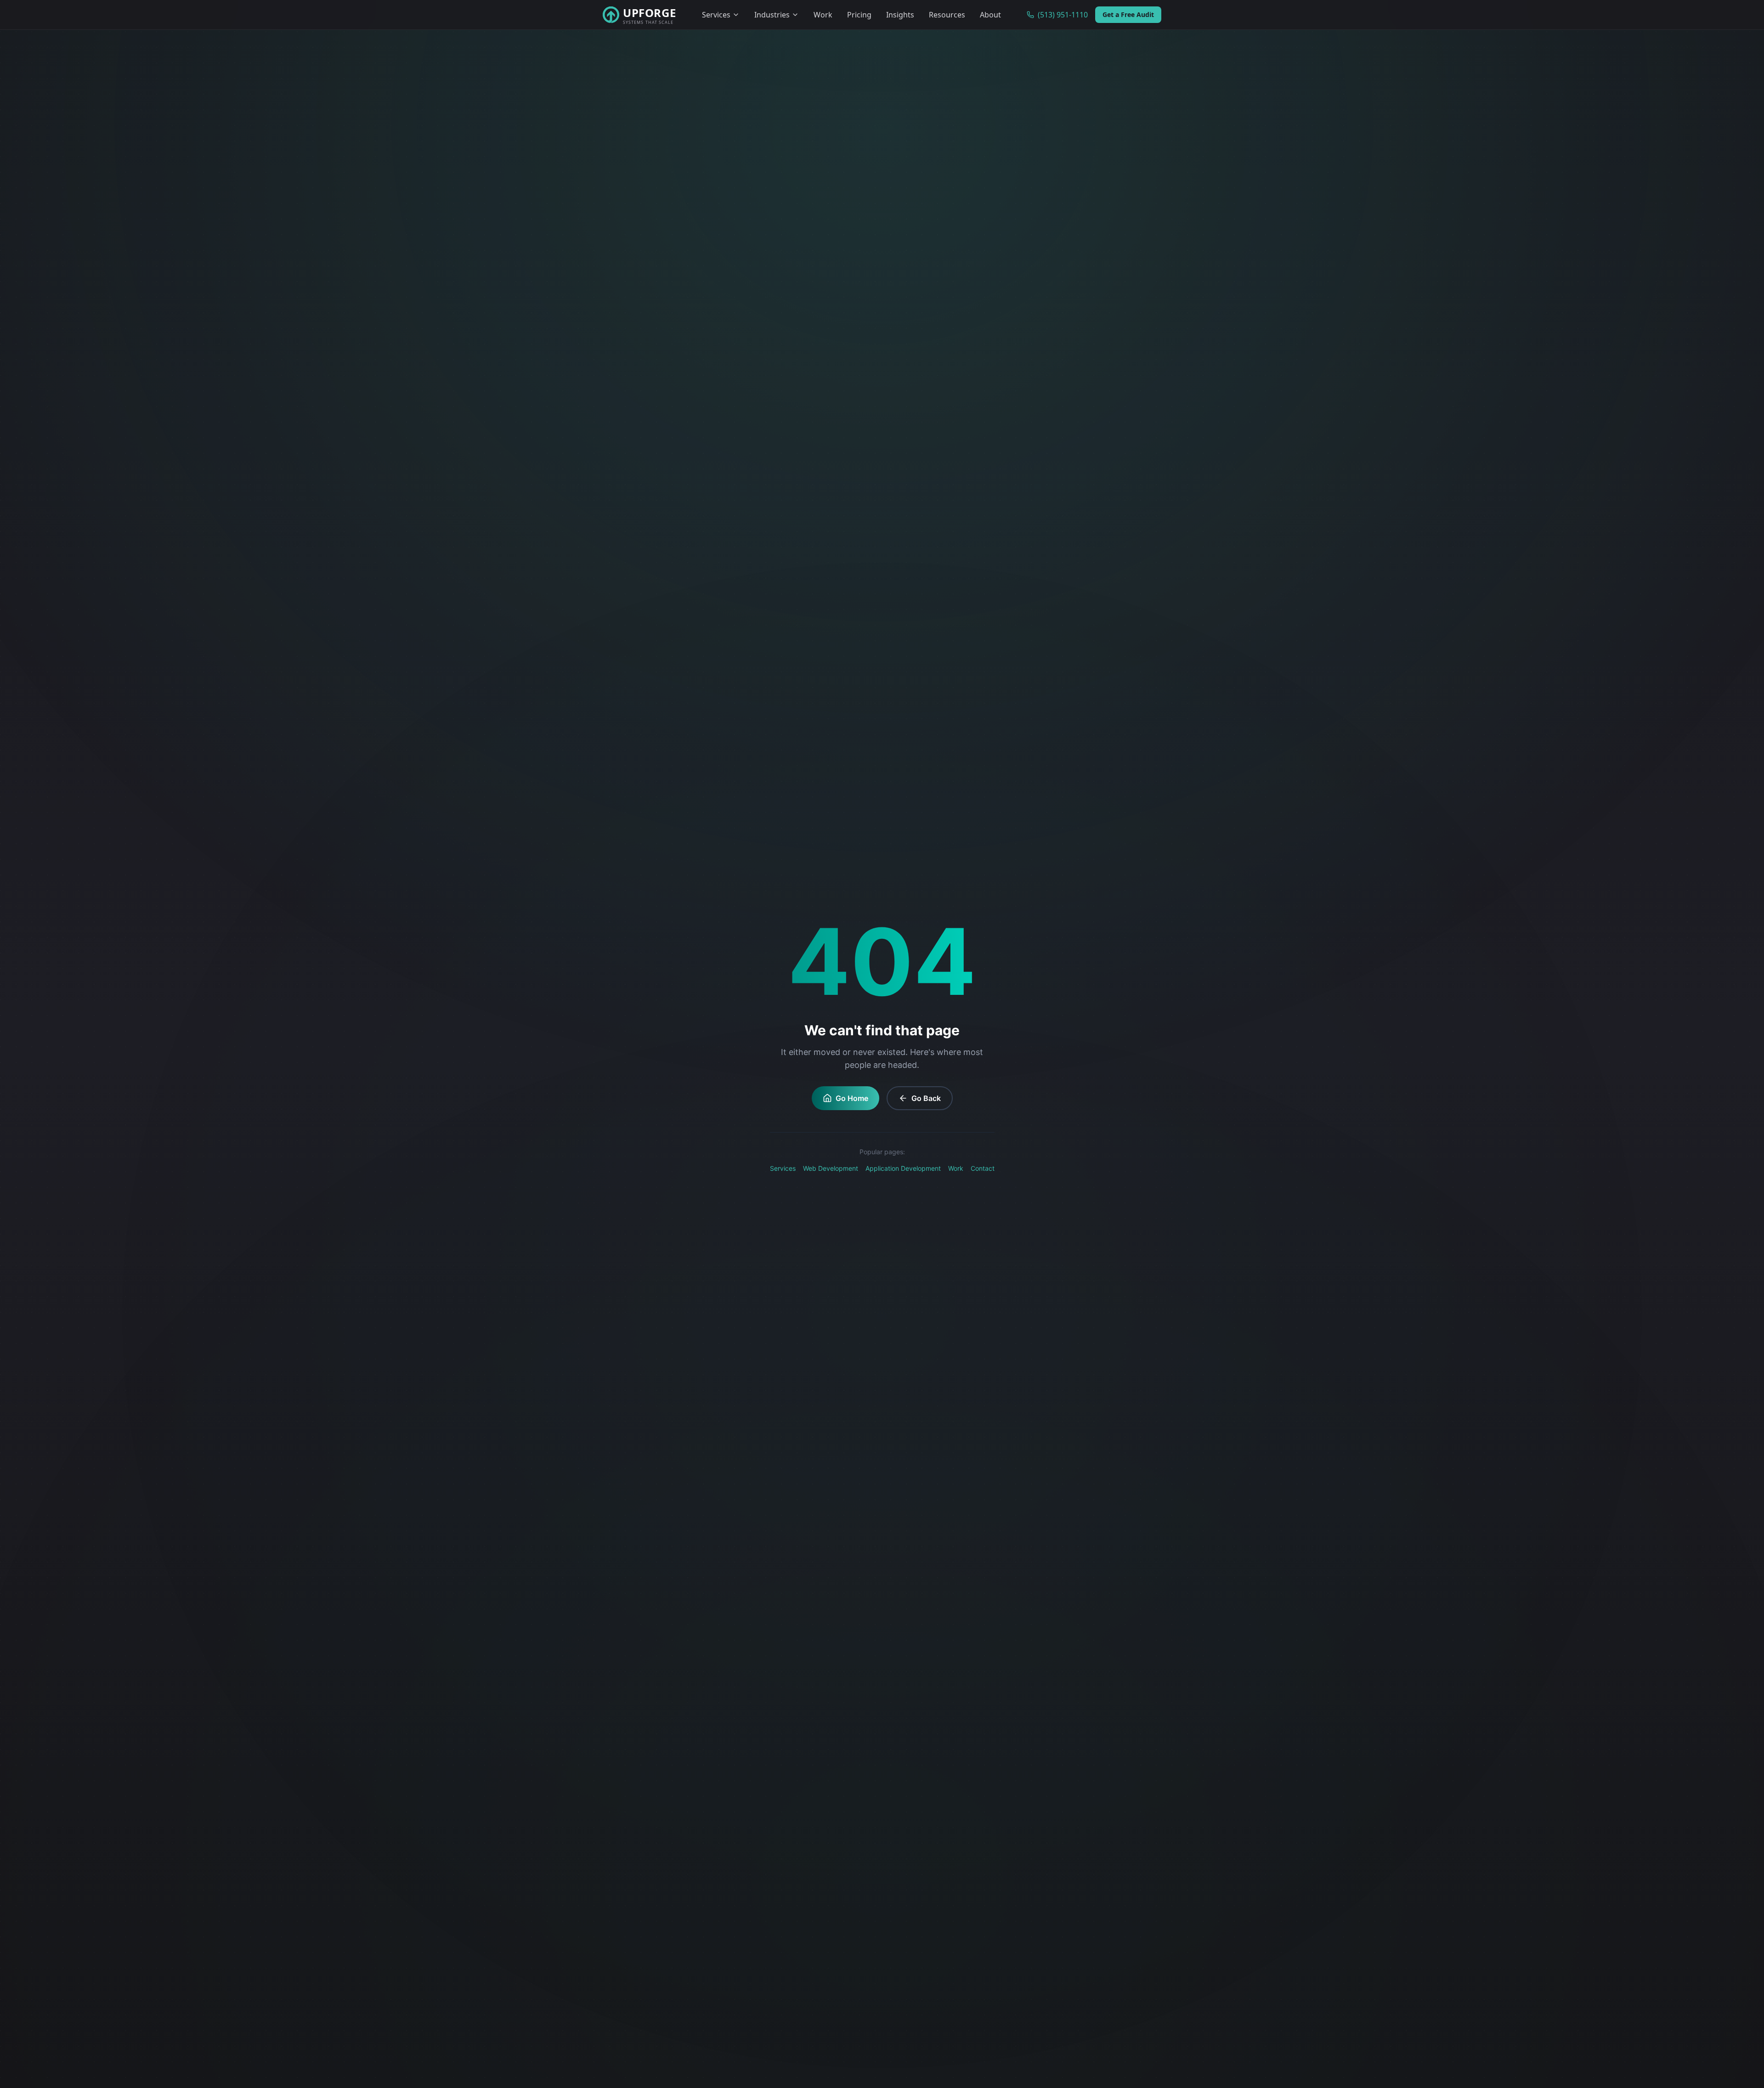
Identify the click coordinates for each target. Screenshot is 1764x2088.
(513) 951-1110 (1063, 15)
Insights (900, 15)
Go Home (852, 1098)
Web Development (831, 1168)
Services (716, 15)
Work (823, 15)
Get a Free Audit (1128, 14)
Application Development (903, 1168)
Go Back (926, 1098)
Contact (983, 1168)
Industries (772, 15)
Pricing (859, 15)
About (990, 15)
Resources (947, 15)
